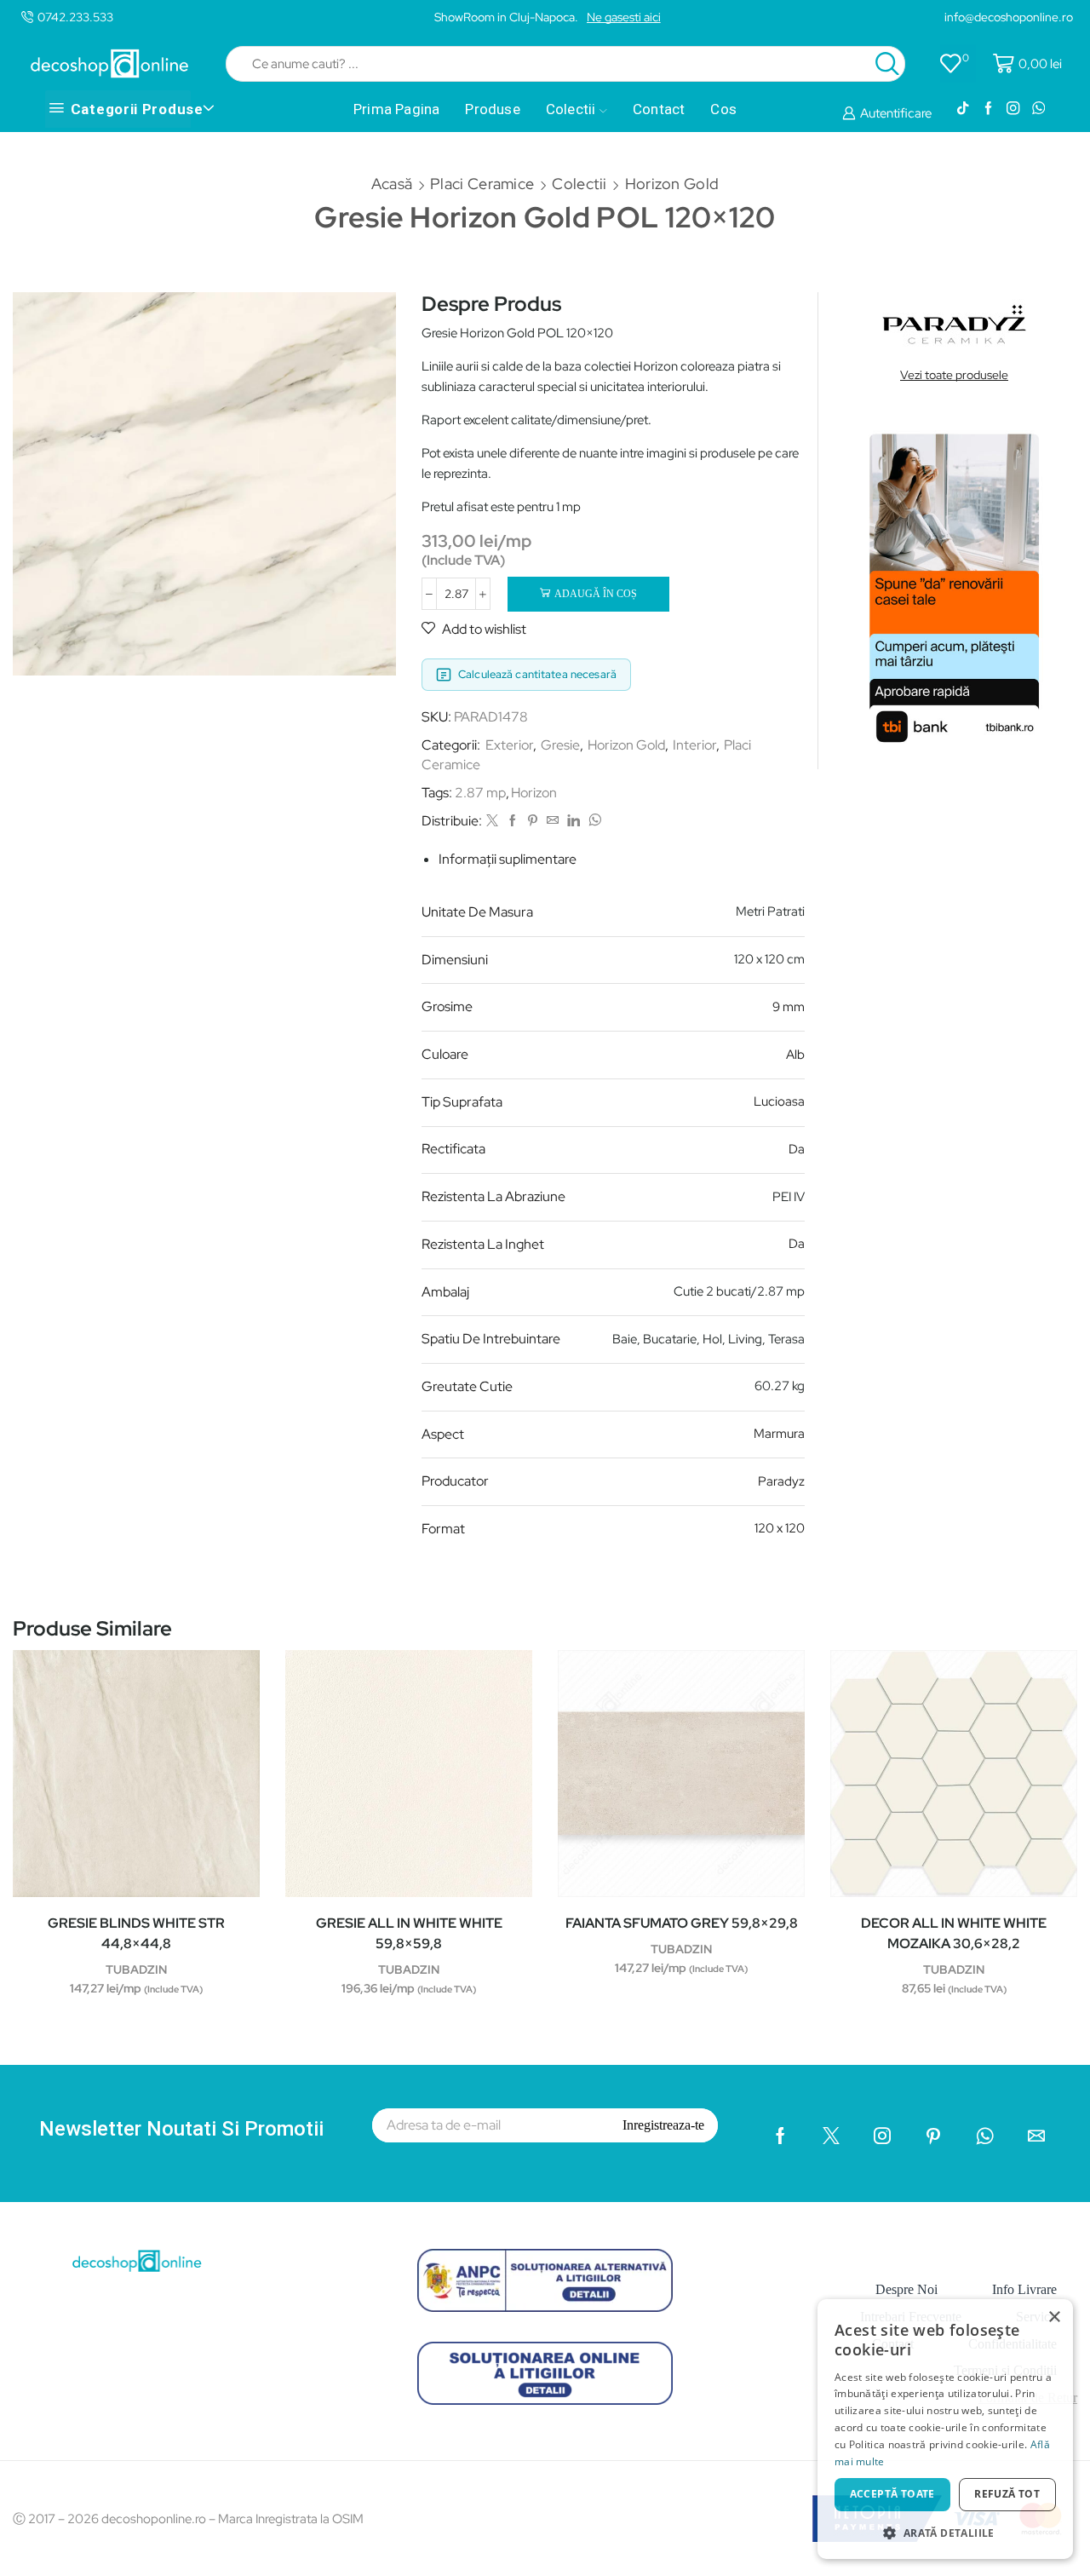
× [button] (1054, 2317)
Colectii (571, 109)
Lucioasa (779, 1101)
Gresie (560, 745)
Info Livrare (1024, 2289)
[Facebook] (988, 109)
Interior (694, 745)
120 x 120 (780, 1528)
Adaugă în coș (596, 594)
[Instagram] (1013, 109)
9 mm (789, 1007)
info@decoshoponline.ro (1009, 17)
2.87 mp (480, 793)
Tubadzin (136, 1969)
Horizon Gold (672, 184)
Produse (492, 109)
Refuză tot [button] (1007, 2494)
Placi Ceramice (482, 184)
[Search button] (887, 64)
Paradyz (781, 1481)
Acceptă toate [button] (892, 2494)
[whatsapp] (593, 821)
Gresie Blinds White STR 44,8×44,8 (136, 1933)
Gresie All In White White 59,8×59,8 (409, 1933)
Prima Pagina (396, 109)
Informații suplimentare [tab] (508, 859)
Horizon (534, 793)
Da (797, 1149)
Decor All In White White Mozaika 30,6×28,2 (954, 1933)
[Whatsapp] (1038, 109)
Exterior (509, 745)
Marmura (779, 1434)
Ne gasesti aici (624, 17)
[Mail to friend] (553, 821)
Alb (795, 1055)
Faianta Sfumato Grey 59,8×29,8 (682, 1923)
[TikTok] (963, 109)
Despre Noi (906, 2289)
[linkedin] (574, 821)
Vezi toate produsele (954, 375)
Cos (723, 109)
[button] (945, 2532)
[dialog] (945, 2429)
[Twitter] (492, 821)
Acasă (392, 184)
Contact (659, 109)
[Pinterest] (533, 821)
